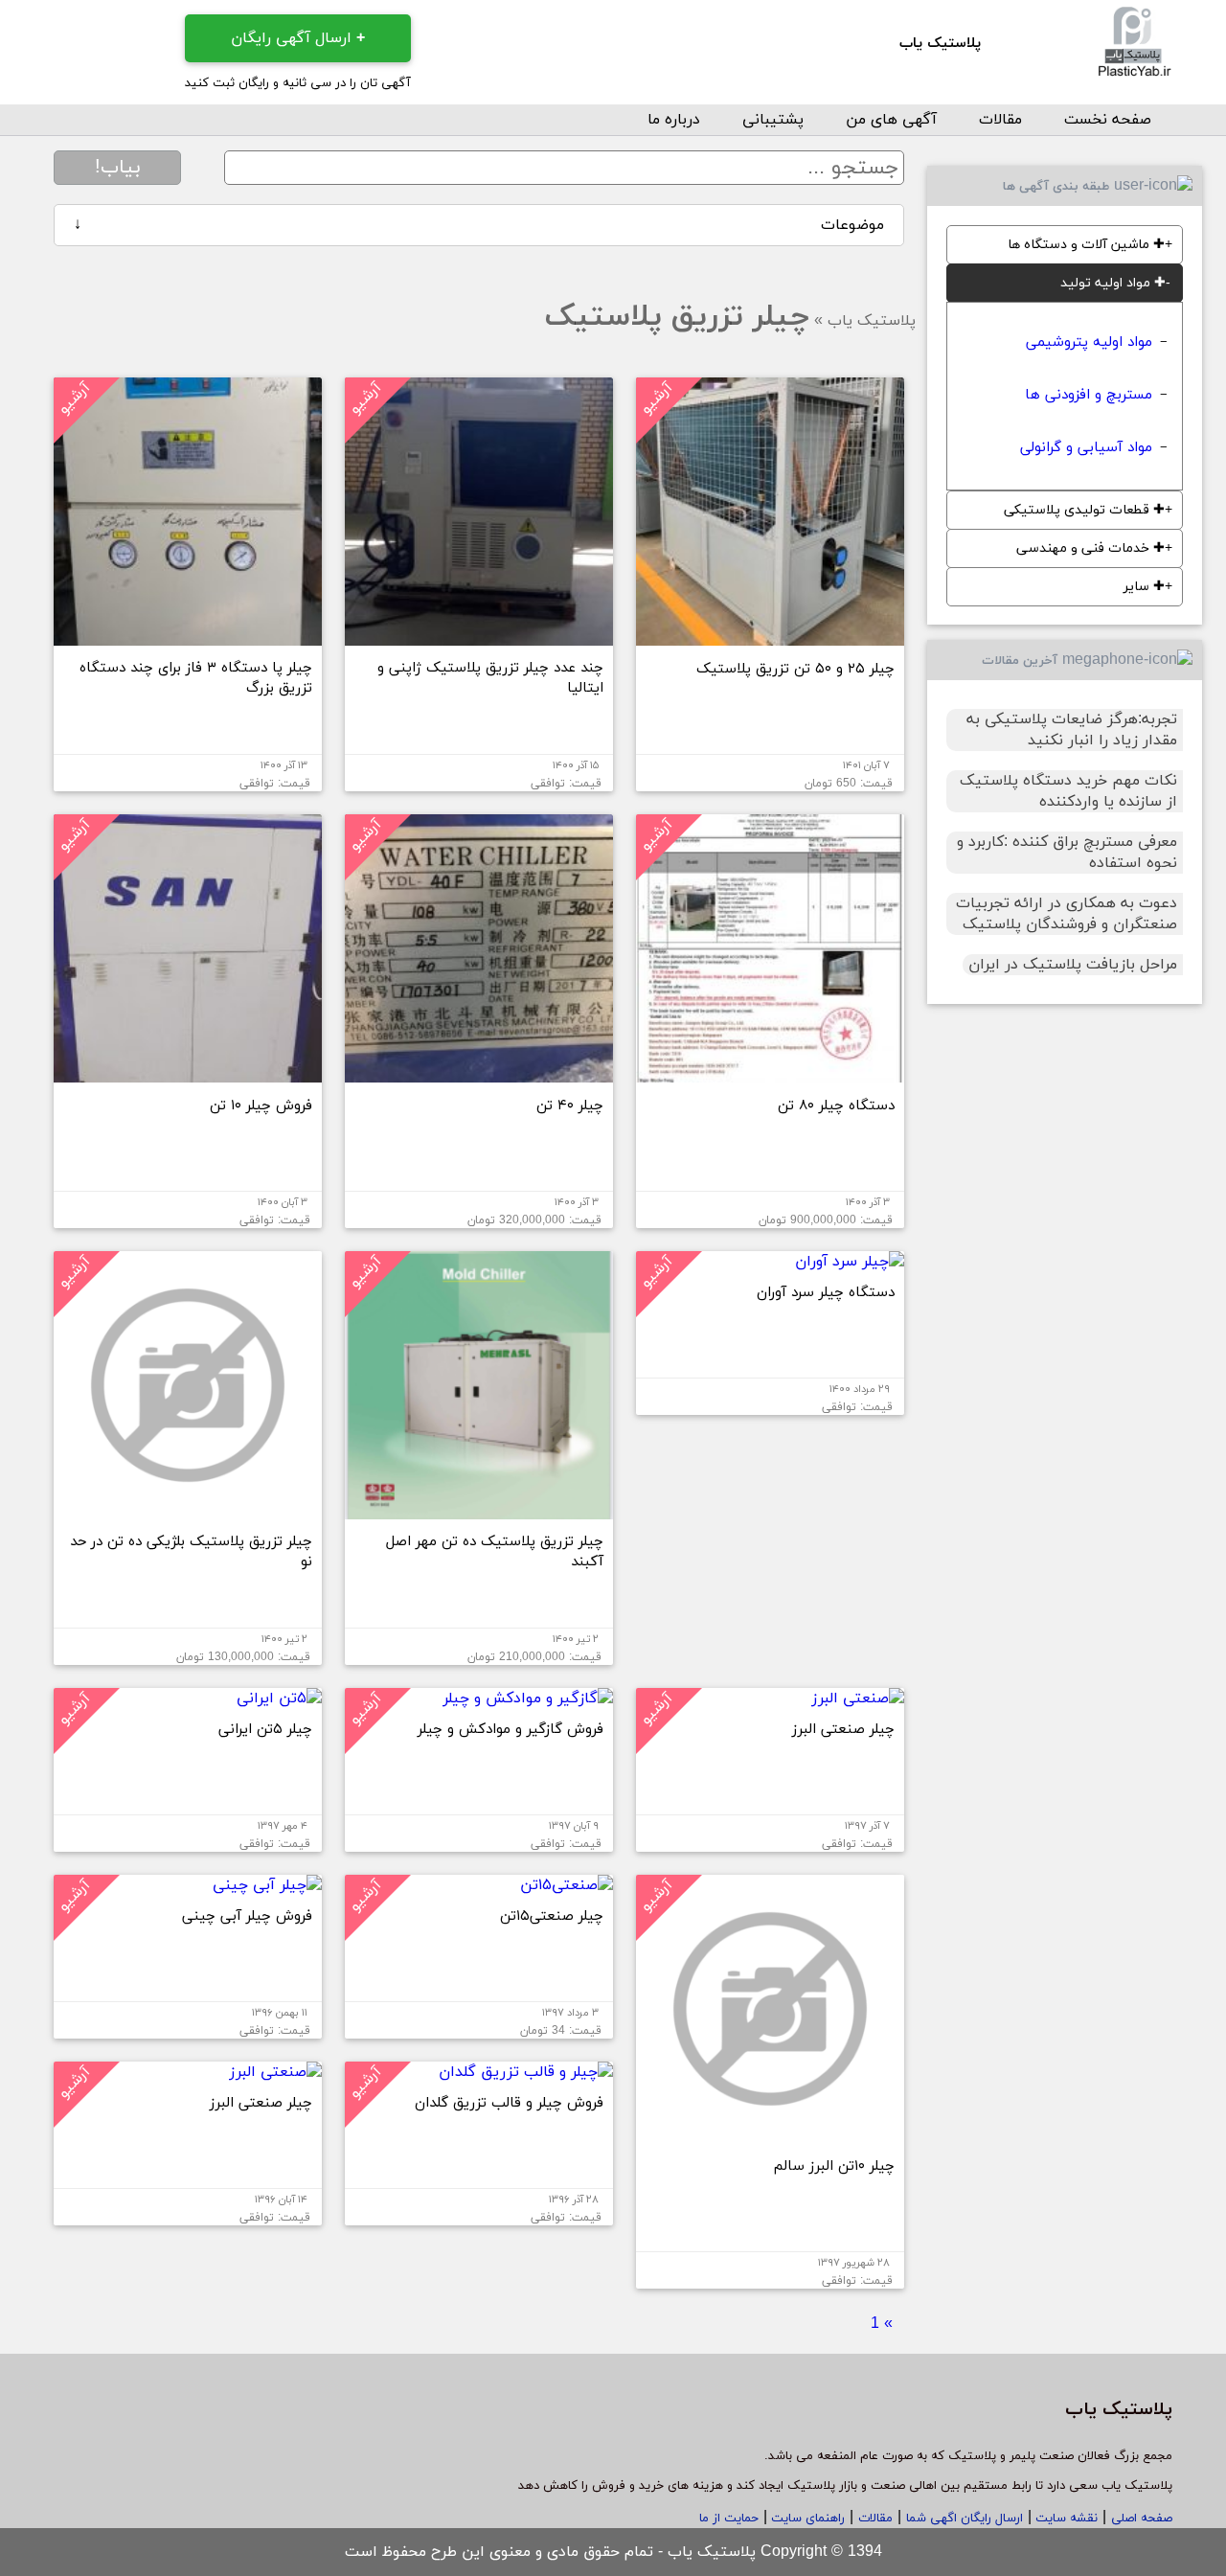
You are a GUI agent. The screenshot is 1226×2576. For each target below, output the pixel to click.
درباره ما (674, 120)
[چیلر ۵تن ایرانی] (279, 1698)
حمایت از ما (729, 2519)
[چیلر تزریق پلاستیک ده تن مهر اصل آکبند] (479, 1512)
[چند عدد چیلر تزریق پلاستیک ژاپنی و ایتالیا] (479, 638)
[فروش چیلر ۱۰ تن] (188, 1075)
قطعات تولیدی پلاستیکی (1084, 510)
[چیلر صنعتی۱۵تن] (567, 1885)
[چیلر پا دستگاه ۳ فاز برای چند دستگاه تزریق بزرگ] (188, 638)
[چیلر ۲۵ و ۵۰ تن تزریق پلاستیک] (770, 638)
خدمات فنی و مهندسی (1090, 548)
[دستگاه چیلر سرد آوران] (850, 1262)
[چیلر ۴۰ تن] (479, 1075)
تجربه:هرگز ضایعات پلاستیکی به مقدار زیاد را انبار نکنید (1072, 730)
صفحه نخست (1108, 120)
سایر (1144, 587)
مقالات (1000, 120)
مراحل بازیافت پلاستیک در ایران (1073, 965)
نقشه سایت (1065, 2519)
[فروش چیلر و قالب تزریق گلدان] (526, 2072)
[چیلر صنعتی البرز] (858, 1698)
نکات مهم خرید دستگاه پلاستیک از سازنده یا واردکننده (1068, 791)
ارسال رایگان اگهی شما (965, 2519)
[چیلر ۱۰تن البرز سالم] (770, 2135)
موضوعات (479, 225)
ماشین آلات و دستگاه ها (1086, 245)
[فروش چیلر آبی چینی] (267, 1885)
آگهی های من (891, 120)
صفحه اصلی (1142, 2519)
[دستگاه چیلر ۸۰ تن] (770, 1075)
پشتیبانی (773, 120)
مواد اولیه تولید (1113, 283)
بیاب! (118, 168)
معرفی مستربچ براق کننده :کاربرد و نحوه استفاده (1067, 853)
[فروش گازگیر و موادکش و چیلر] (528, 1698)
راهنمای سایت (806, 2519)
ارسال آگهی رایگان (298, 38)
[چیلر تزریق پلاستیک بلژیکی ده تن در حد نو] (188, 1512)
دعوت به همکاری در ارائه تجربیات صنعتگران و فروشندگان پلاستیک (1067, 914)
